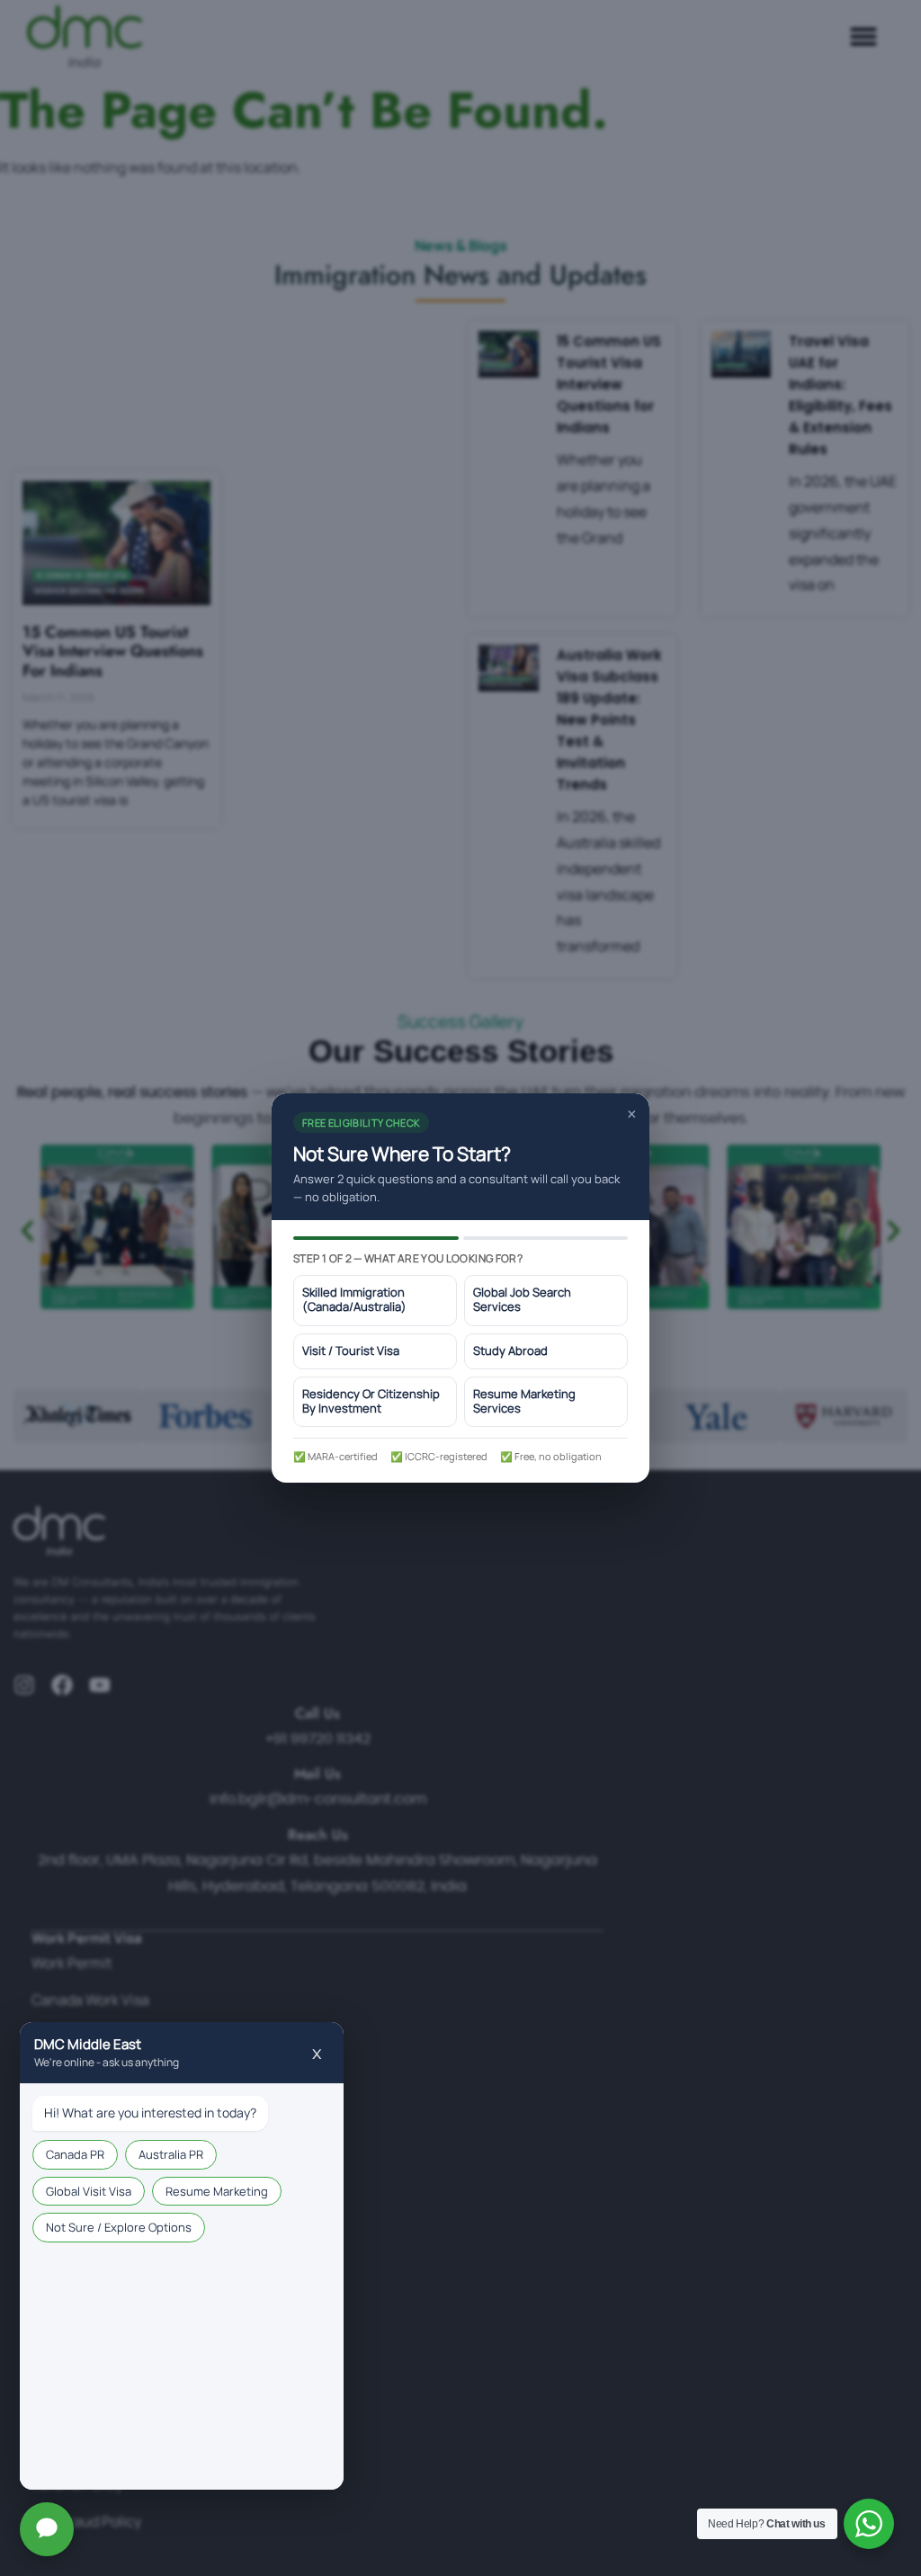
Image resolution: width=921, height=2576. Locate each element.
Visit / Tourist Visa (351, 1351)
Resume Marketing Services (524, 1401)
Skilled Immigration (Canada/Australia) (354, 1300)
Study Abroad (510, 1351)
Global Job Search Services (522, 1300)
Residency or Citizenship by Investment (371, 1401)
